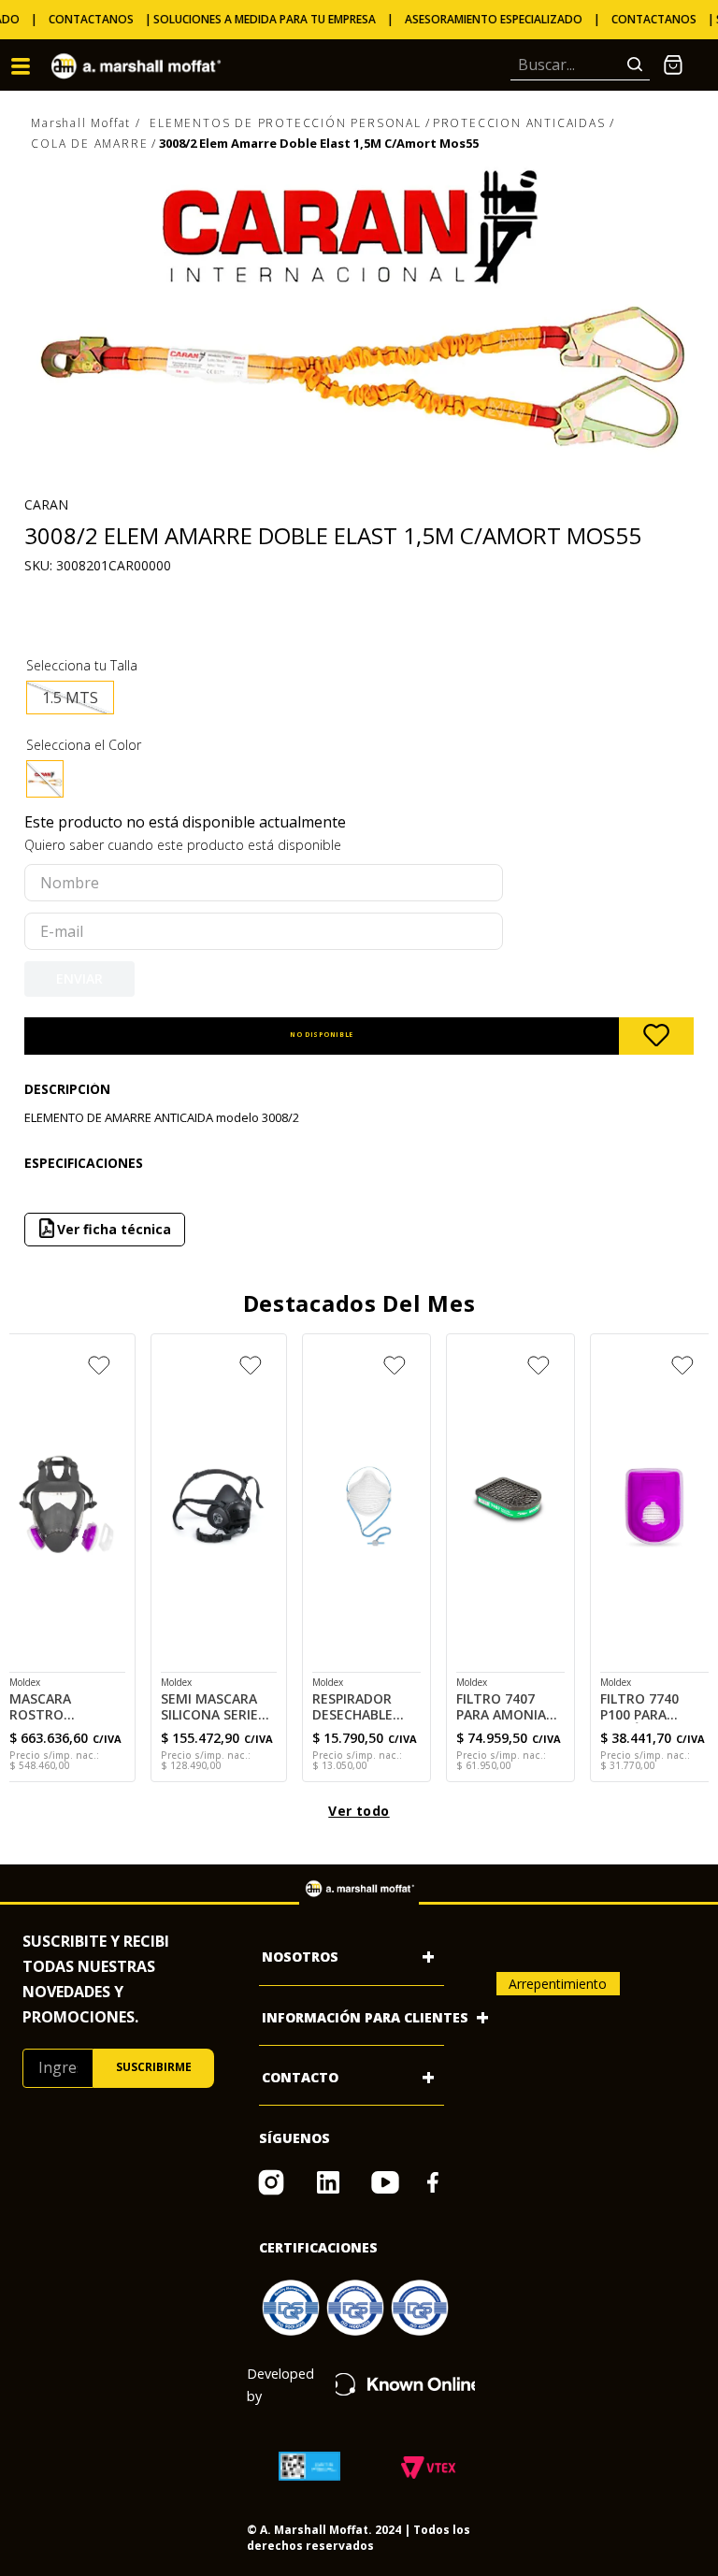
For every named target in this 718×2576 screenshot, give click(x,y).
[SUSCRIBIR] (154, 2068)
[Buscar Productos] (639, 65)
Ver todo (359, 1811)
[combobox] (580, 65)
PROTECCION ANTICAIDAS (519, 123)
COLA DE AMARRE (89, 144)
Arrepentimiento (558, 1984)
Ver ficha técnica (354, 1230)
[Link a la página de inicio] (86, 124)
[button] (70, 698)
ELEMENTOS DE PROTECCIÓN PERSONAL (286, 123)
